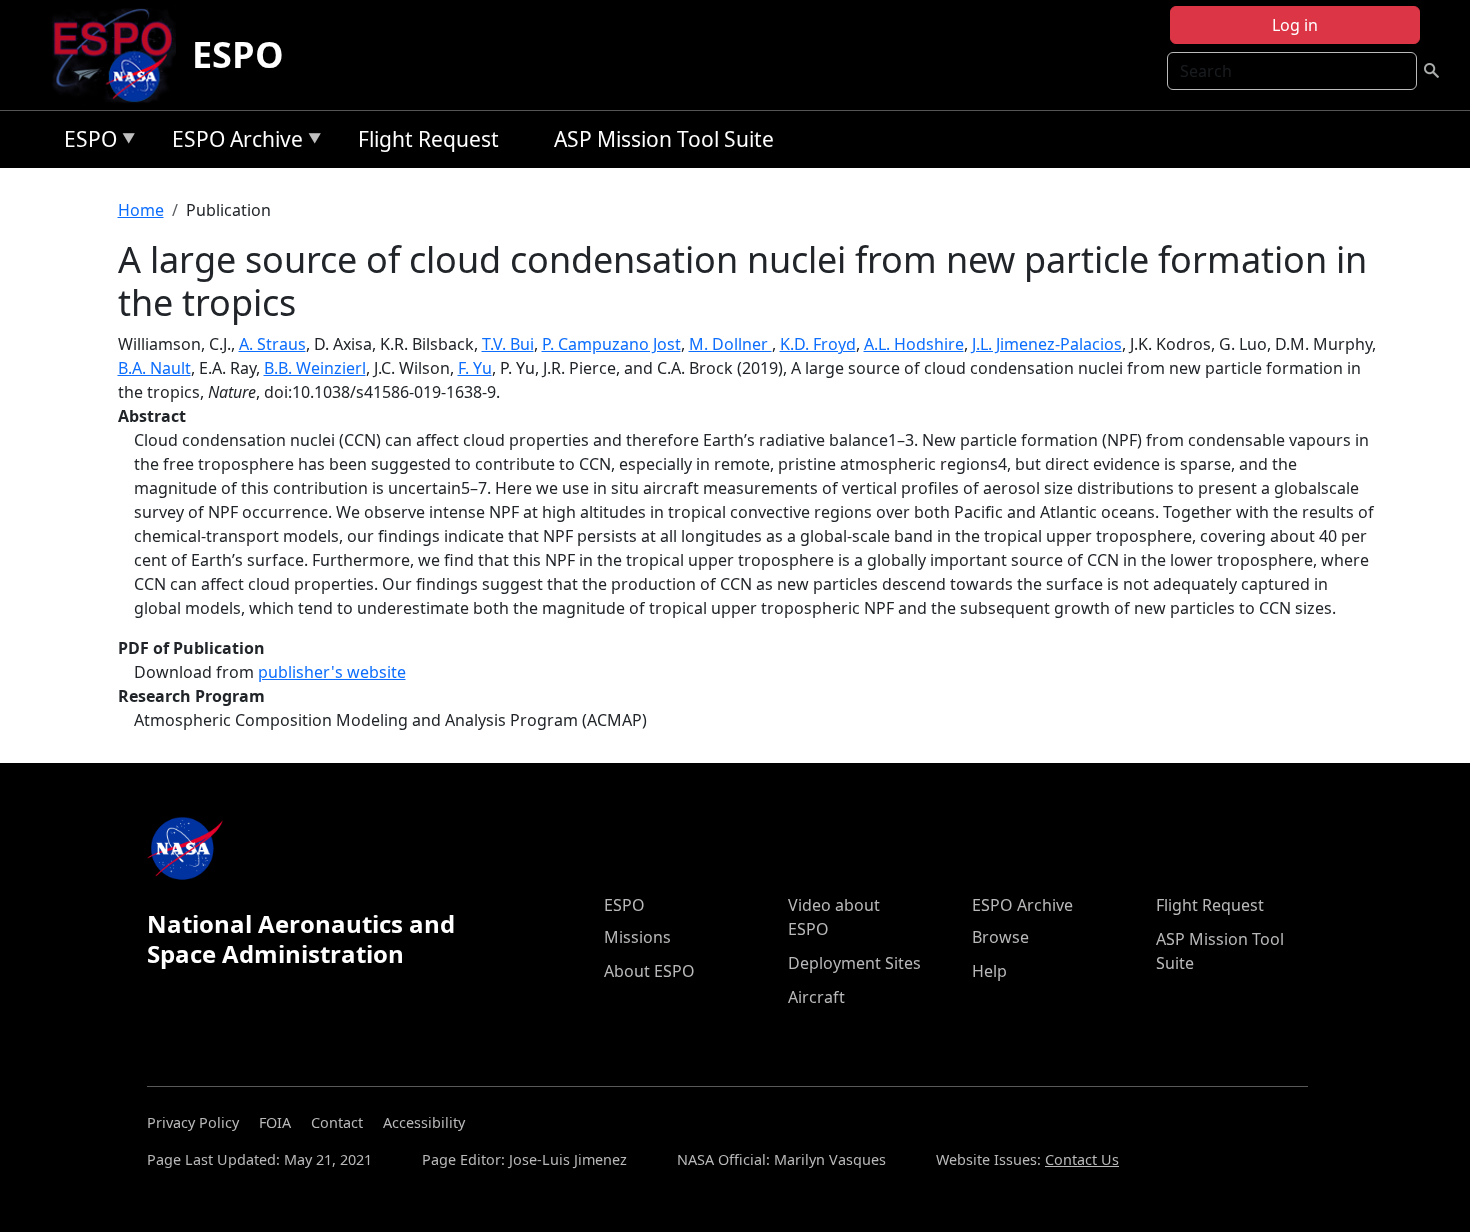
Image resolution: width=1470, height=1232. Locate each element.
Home (141, 210)
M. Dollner (730, 344)
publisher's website (332, 672)
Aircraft (816, 997)
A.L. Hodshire (914, 344)
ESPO (238, 54)
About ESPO (649, 971)
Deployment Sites (854, 963)
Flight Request (428, 139)
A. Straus (272, 344)
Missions (637, 937)
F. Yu (475, 368)
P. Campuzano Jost (611, 344)
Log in (1295, 25)
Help (989, 971)
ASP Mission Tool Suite (664, 139)
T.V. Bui (508, 344)
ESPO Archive (232, 142)
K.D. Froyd (818, 344)
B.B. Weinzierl (315, 368)
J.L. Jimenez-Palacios (1047, 344)
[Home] (120, 55)
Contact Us (1082, 1159)
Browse (1000, 937)
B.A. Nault (154, 368)
